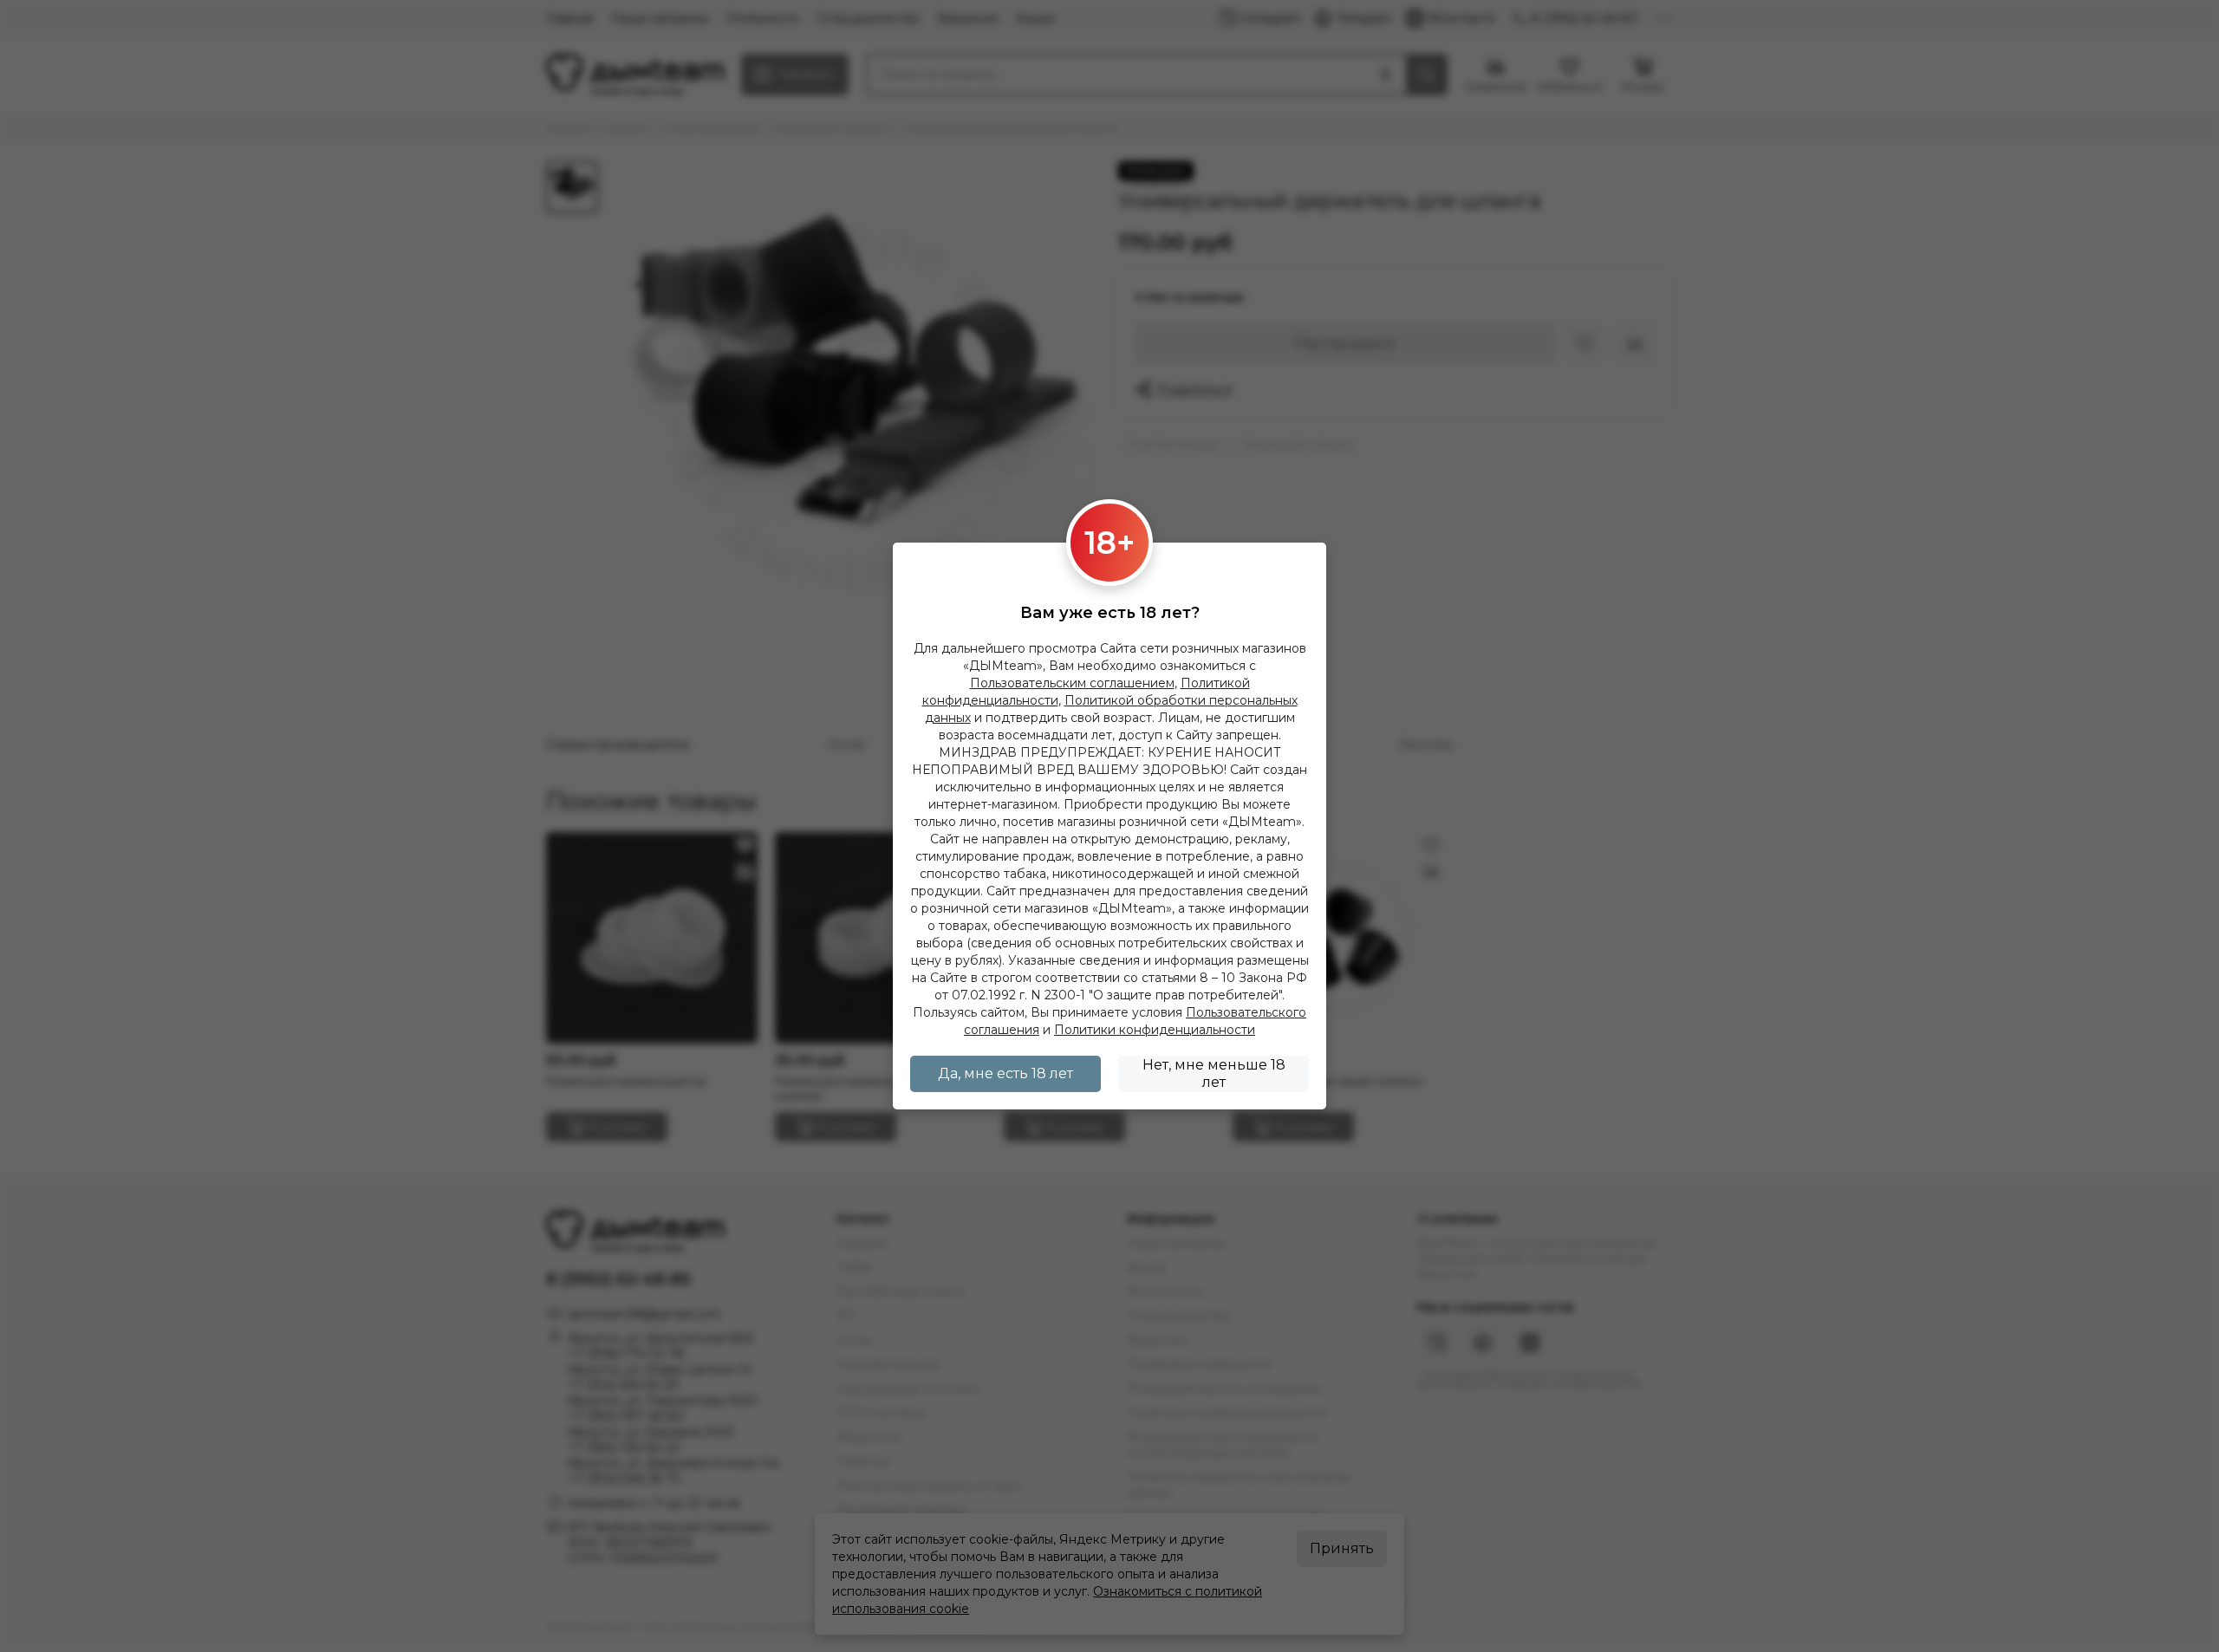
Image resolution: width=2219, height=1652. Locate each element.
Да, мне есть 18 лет (1005, 1073)
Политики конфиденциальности (1155, 1030)
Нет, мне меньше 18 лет (1214, 1073)
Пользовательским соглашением (1072, 683)
